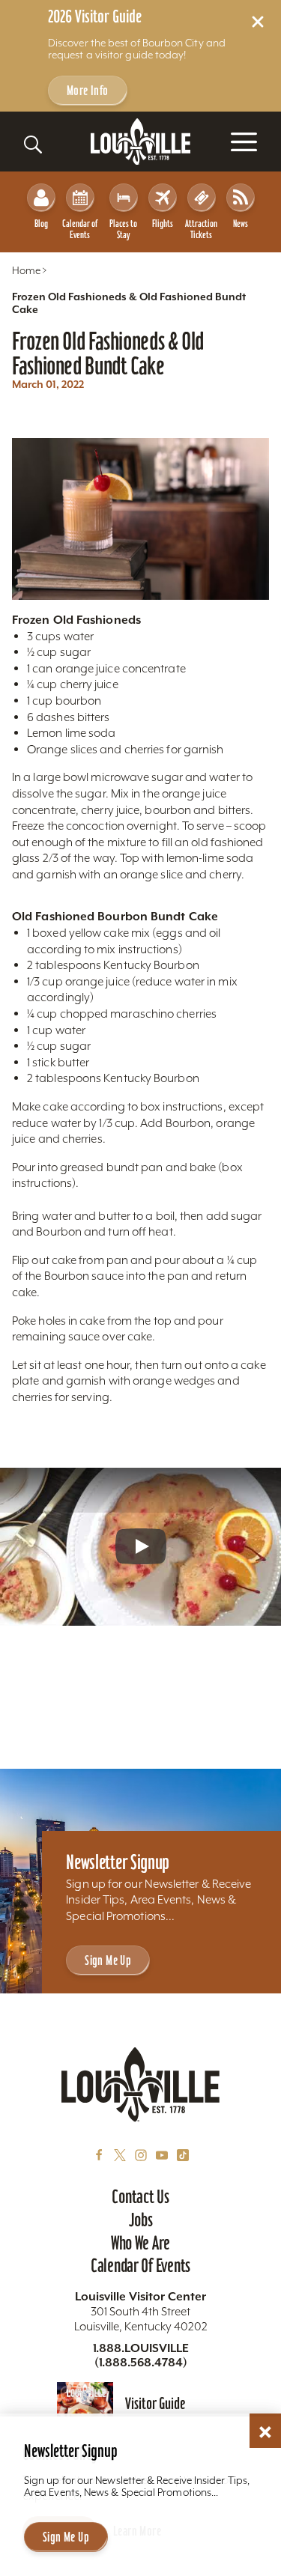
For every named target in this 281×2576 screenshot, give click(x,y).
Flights (163, 224)
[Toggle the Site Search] (33, 145)
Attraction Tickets (201, 229)
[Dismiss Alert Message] (258, 22)
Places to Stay (123, 229)
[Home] (141, 142)
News (241, 224)
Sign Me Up (108, 1960)
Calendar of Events (80, 229)
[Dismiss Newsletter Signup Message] (265, 2432)
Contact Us (140, 2196)
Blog (41, 224)
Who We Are (140, 2243)
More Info (88, 90)
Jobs (141, 2220)
